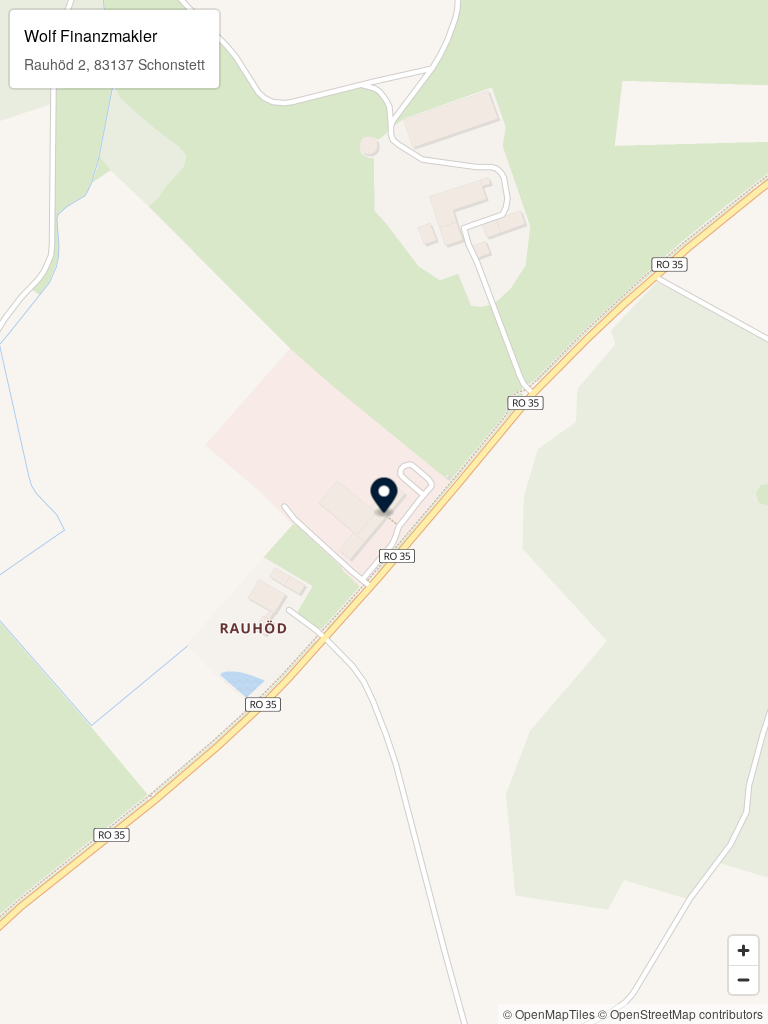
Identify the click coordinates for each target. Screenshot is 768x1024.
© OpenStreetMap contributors (680, 1013)
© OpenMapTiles (549, 1013)
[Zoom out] (743, 979)
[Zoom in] (743, 950)
